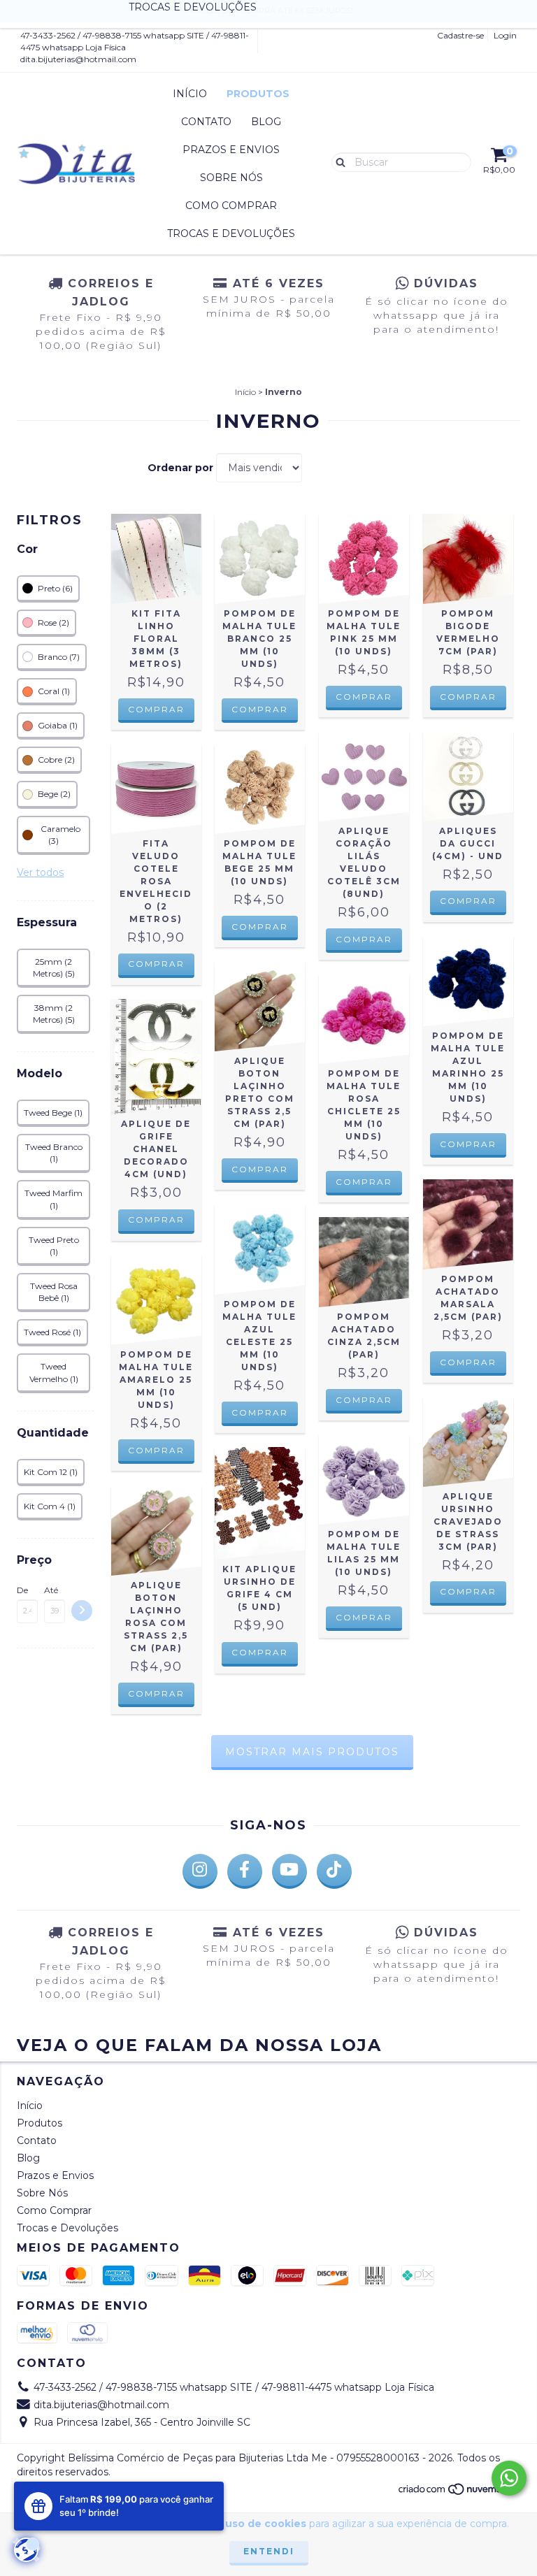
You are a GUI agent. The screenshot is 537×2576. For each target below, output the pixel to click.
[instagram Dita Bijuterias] (200, 1871)
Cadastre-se (460, 35)
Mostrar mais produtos (312, 1752)
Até (51, 1590)
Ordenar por (180, 468)
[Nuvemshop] (459, 2492)
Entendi (269, 2551)
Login (505, 35)
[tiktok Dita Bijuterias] (334, 1871)
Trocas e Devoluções (231, 233)
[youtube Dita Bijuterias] (289, 1871)
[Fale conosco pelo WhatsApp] (509, 2478)
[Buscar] (337, 161)
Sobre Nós (231, 178)
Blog (266, 122)
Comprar (156, 964)
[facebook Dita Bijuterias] (245, 1871)
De (22, 1590)
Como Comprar (231, 206)
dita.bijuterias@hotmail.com (78, 59)
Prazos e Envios (231, 150)
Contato (206, 122)
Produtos (258, 94)
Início (190, 94)
